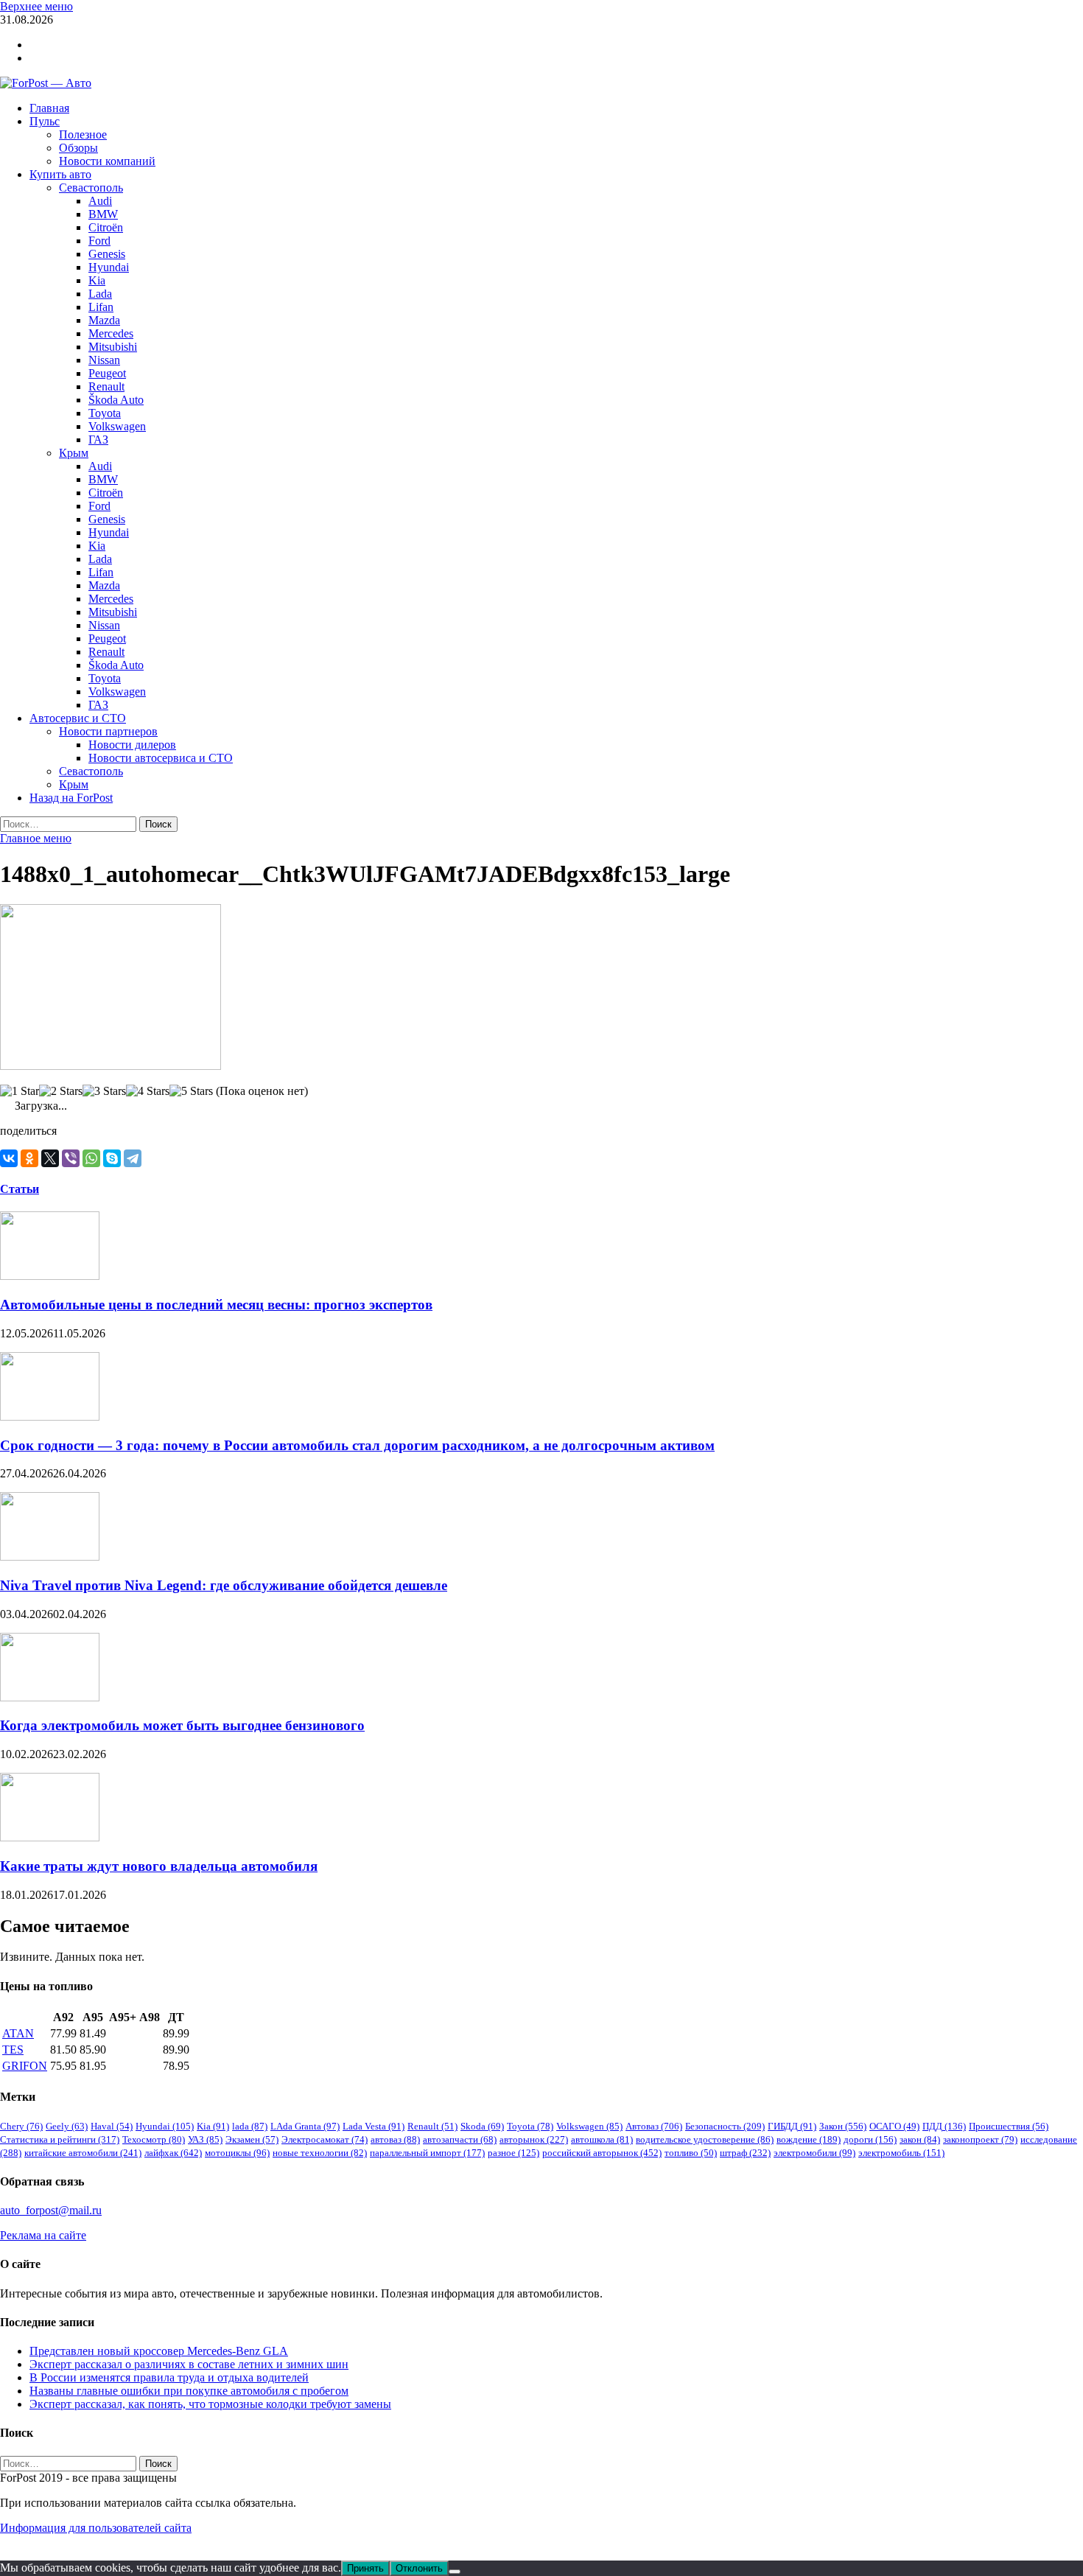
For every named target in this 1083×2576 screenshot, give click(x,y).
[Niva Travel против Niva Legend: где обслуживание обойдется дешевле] (50, 1557)
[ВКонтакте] (9, 1158)
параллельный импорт (427, 2153)
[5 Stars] (191, 1091)
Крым (74, 453)
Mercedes (111, 333)
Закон (843, 2126)
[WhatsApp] (91, 1158)
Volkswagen (117, 426)
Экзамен (252, 2139)
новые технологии (320, 2153)
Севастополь (91, 188)
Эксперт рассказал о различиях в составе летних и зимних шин (189, 2364)
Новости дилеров (132, 745)
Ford (99, 241)
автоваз (395, 2139)
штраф (745, 2153)
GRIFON (25, 2066)
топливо (691, 2153)
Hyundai (109, 267)
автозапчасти (460, 2139)
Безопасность (725, 2126)
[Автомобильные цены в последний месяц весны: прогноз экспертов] (50, 1276)
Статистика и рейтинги (60, 2139)
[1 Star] (20, 1091)
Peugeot (107, 373)
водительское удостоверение (705, 2139)
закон (920, 2139)
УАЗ (205, 2139)
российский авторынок (602, 2153)
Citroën (106, 227)
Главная (49, 108)
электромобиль (901, 2153)
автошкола (602, 2139)
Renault (106, 386)
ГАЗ (98, 440)
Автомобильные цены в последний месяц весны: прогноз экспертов (216, 1305)
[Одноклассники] (29, 1158)
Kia (97, 280)
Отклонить (419, 2568)
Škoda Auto (116, 400)
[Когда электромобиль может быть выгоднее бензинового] (50, 1697)
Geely (67, 2126)
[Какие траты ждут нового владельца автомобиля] (50, 1837)
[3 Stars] (104, 1091)
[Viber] (71, 1158)
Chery (21, 2126)
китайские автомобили (83, 2153)
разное (514, 2153)
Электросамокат (325, 2139)
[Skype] (112, 1158)
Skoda (482, 2126)
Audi (100, 201)
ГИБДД (792, 2126)
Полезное (83, 134)
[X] (50, 1158)
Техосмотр (154, 2139)
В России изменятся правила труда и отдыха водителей (169, 2377)
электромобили (814, 2153)
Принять (365, 2568)
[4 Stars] (148, 1091)
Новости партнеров (108, 731)
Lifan (101, 307)
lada (250, 2126)
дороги (870, 2139)
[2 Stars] (61, 1091)
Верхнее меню (36, 6)
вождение (809, 2139)
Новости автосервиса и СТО (161, 758)
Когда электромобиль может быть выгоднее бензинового (182, 1725)
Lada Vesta (374, 2126)
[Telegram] (133, 1158)
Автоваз (654, 2126)
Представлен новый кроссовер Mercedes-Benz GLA (159, 2351)
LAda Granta (305, 2126)
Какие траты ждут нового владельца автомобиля (159, 1866)
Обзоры (78, 148)
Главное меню (36, 838)
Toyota (105, 413)
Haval (112, 2126)
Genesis (107, 254)
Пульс (45, 121)
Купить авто (60, 174)
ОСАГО (894, 2126)
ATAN (18, 2033)
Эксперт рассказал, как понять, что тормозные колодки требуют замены (210, 2404)
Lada (100, 294)
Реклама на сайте (43, 2235)
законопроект (980, 2139)
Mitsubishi (113, 347)
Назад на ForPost (71, 798)
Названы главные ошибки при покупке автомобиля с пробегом (189, 2391)
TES (13, 2050)
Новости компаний (107, 161)
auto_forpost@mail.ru (51, 2210)
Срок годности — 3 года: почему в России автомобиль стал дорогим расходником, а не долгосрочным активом (357, 1445)
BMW (103, 214)
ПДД (944, 2126)
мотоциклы (237, 2153)
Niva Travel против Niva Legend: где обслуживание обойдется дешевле (224, 1585)
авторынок (534, 2139)
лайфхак (173, 2153)
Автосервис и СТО (78, 718)
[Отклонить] (455, 2572)
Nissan (104, 360)
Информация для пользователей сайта (96, 2528)
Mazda (104, 320)
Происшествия (1009, 2126)
